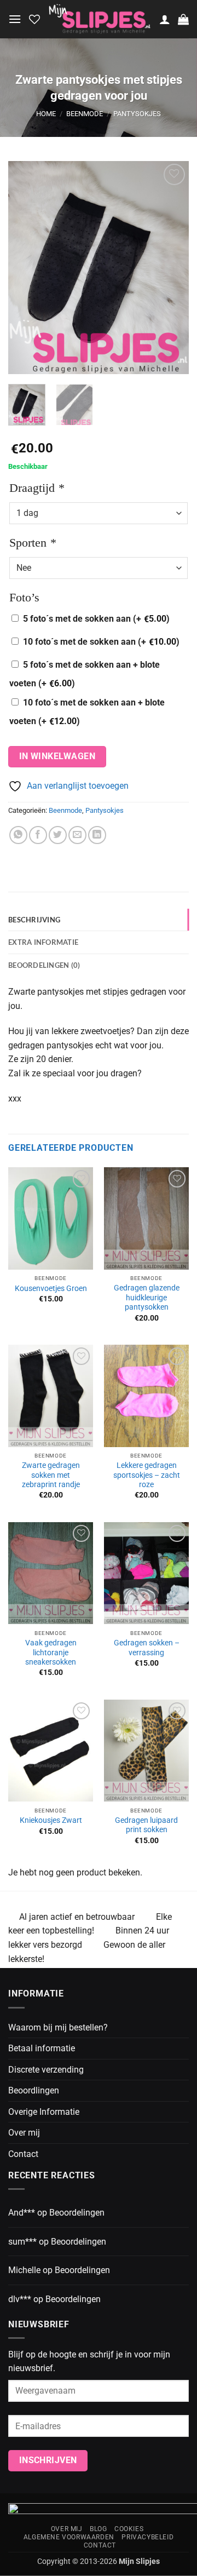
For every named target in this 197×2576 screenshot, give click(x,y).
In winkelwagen (57, 756)
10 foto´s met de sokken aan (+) (101, 642)
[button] (15, 19)
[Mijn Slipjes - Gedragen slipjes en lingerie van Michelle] (100, 19)
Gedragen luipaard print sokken (146, 1825)
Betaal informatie (42, 2048)
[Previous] (26, 267)
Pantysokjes (137, 114)
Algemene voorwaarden (69, 2537)
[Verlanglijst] (34, 19)
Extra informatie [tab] (43, 942)
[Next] (171, 267)
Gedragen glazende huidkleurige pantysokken (147, 1297)
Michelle (24, 2270)
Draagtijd (37, 488)
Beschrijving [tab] (34, 920)
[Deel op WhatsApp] (18, 835)
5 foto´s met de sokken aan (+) (96, 619)
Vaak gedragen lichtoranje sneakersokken (51, 1652)
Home (46, 114)
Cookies (129, 2529)
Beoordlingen (34, 2090)
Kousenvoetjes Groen (51, 1288)
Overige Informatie (44, 2112)
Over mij (24, 2133)
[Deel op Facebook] (38, 835)
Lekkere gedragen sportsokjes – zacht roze (147, 1475)
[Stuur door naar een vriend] (77, 835)
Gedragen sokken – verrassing (147, 1648)
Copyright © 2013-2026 (99, 2561)
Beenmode (85, 114)
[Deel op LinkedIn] (97, 835)
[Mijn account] (165, 19)
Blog (98, 2529)
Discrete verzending (46, 2070)
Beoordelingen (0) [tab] (44, 965)
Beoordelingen (77, 2213)
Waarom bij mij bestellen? (58, 2027)
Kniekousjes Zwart (51, 1820)
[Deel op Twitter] (58, 835)
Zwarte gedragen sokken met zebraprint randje (51, 1475)
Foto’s (24, 597)
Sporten (33, 543)
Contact (23, 2154)
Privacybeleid (147, 2537)
